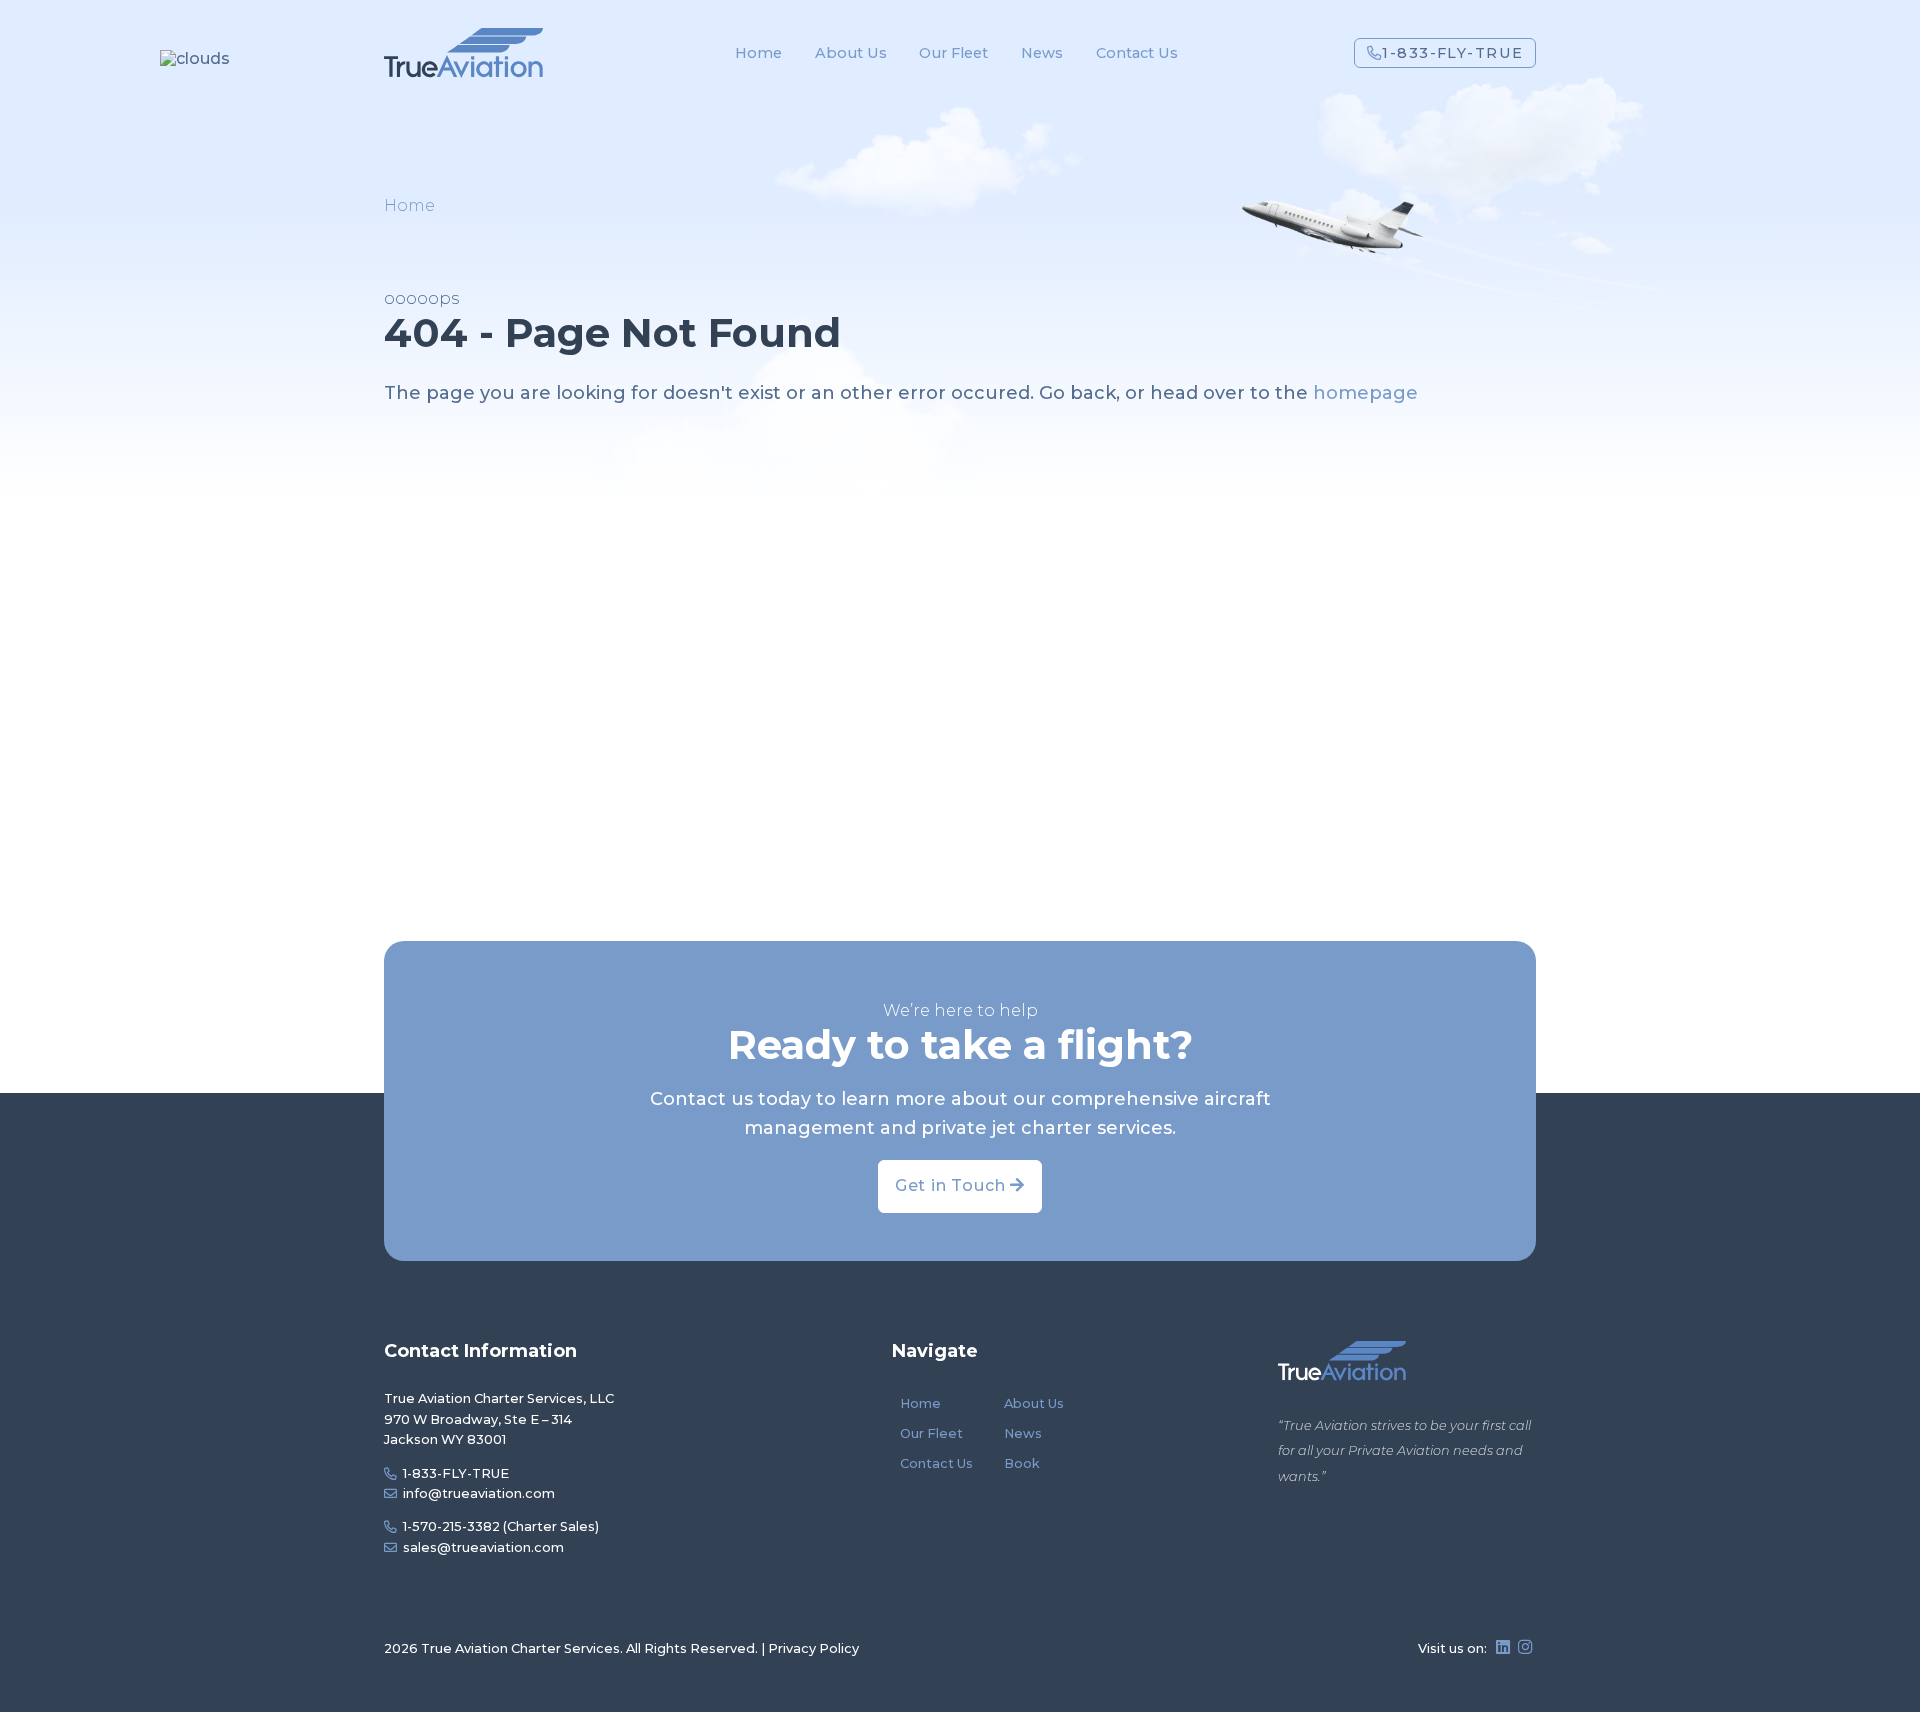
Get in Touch (952, 1185)
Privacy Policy (813, 1648)
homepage (1365, 393)
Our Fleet (953, 53)
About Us (851, 53)
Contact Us (1137, 53)
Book (1022, 1463)
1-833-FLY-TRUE (1452, 53)
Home (758, 53)
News (1042, 53)
